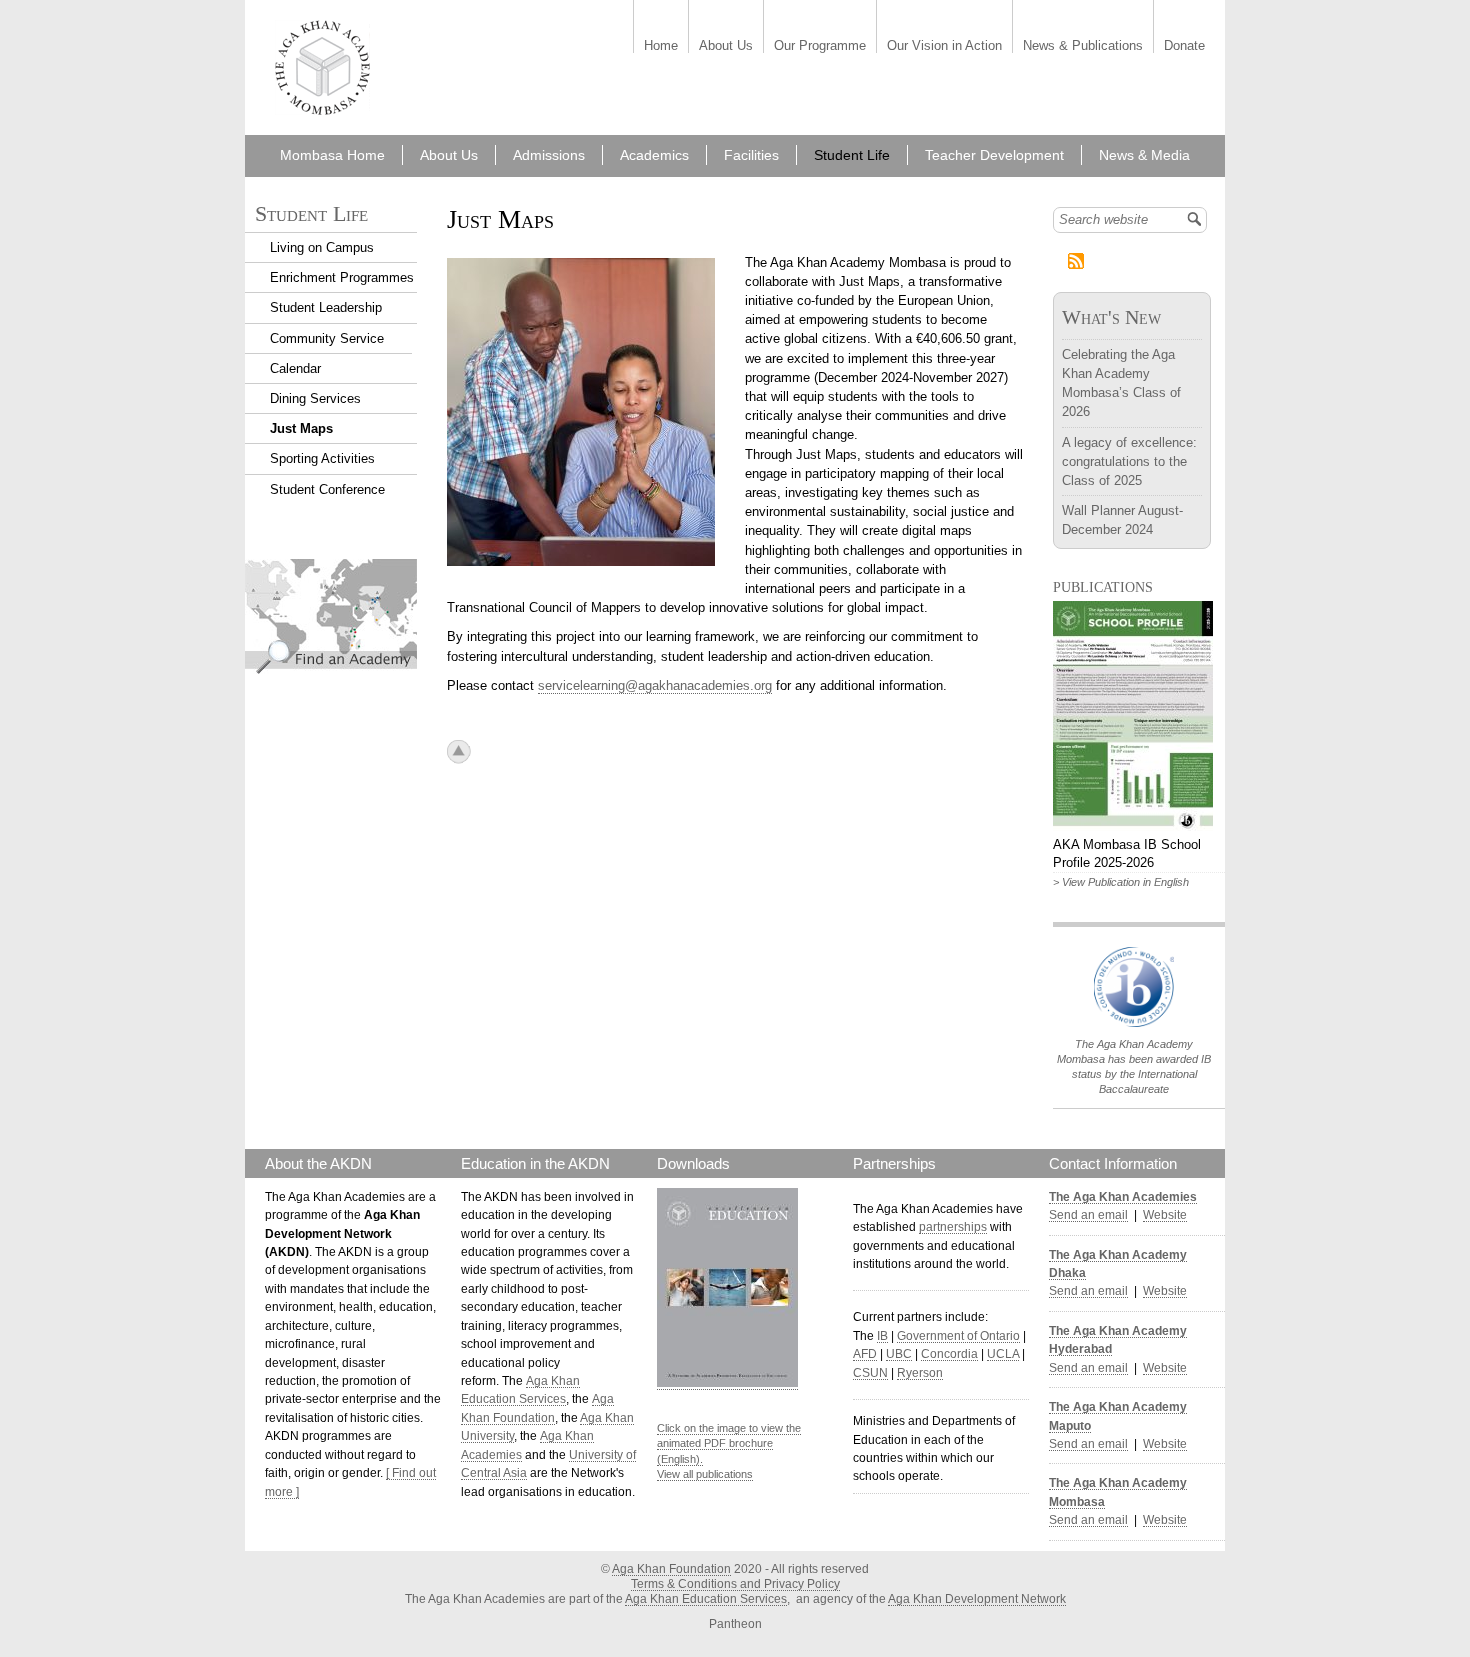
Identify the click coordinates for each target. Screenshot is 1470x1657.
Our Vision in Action (944, 46)
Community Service (327, 338)
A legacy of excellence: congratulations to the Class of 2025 (1129, 461)
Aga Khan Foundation (671, 1569)
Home (661, 46)
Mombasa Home (332, 155)
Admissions (549, 155)
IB (882, 1336)
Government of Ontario (958, 1336)
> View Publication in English (1121, 882)
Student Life (852, 155)
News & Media (1144, 155)
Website (1165, 1215)
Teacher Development (994, 155)
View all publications (705, 1474)
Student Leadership (326, 307)
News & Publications (1083, 46)
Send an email (1088, 1215)
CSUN (870, 1373)
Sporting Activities (322, 458)
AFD (865, 1354)
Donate (1184, 46)
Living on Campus (322, 247)
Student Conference (327, 489)
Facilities (751, 155)
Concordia (949, 1354)
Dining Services (315, 398)
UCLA (1003, 1354)
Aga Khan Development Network (977, 1599)
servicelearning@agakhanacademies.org (655, 685)
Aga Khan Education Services (706, 1599)
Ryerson (920, 1373)
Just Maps (301, 428)
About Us (726, 46)
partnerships (953, 1227)
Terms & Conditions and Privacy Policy (735, 1584)
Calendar (295, 368)
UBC (899, 1354)
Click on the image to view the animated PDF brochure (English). (729, 1443)
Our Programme (820, 46)
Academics (654, 155)
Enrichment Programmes (342, 277)
